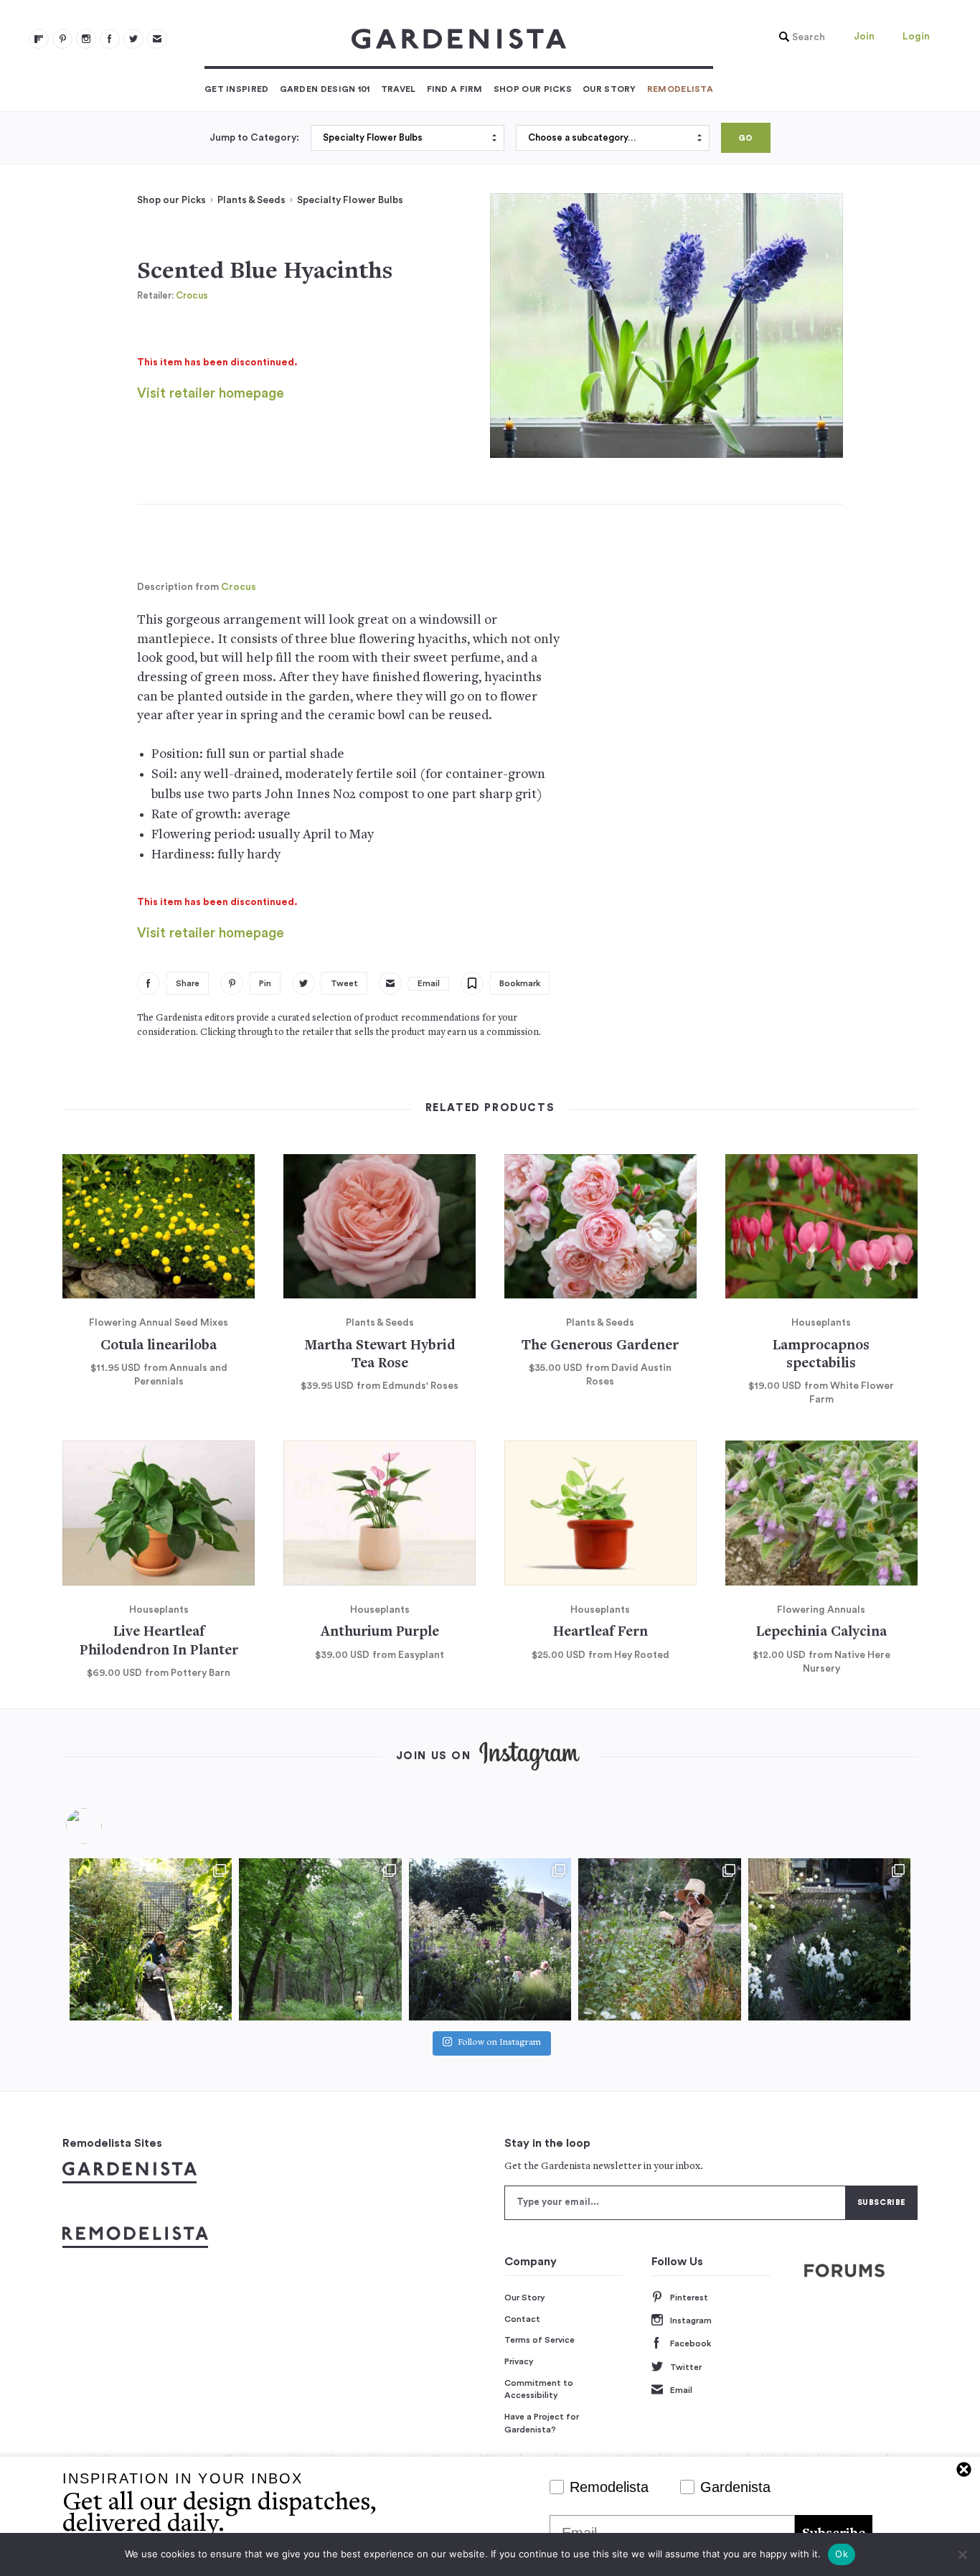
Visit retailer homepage (211, 394)
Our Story (609, 89)
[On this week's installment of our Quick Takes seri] (659, 1939)
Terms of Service (540, 2340)
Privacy (519, 2361)
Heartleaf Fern (600, 1633)
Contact (522, 2319)
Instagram (691, 2320)
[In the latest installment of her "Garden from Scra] (490, 1939)
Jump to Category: (254, 138)
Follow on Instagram (499, 2043)
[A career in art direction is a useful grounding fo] (829, 1939)
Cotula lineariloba (159, 1346)
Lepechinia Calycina (821, 1633)
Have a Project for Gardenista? (542, 2423)
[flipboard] (39, 39)
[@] (105, 1826)
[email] (157, 39)
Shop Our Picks (533, 89)
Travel (399, 89)
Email (681, 2390)
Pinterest (689, 2298)
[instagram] (86, 39)
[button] (798, 37)
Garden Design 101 (325, 89)
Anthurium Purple (380, 1633)
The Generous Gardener (600, 1346)
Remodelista (680, 89)
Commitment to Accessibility (539, 2389)
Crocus (192, 295)
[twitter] (133, 39)
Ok (842, 2554)
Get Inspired (237, 89)
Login (916, 37)
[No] (962, 2554)
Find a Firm (455, 89)
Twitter (686, 2367)
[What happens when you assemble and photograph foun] (320, 1939)
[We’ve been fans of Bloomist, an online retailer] (151, 1939)
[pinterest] (62, 39)
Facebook (691, 2343)
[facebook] (110, 39)
